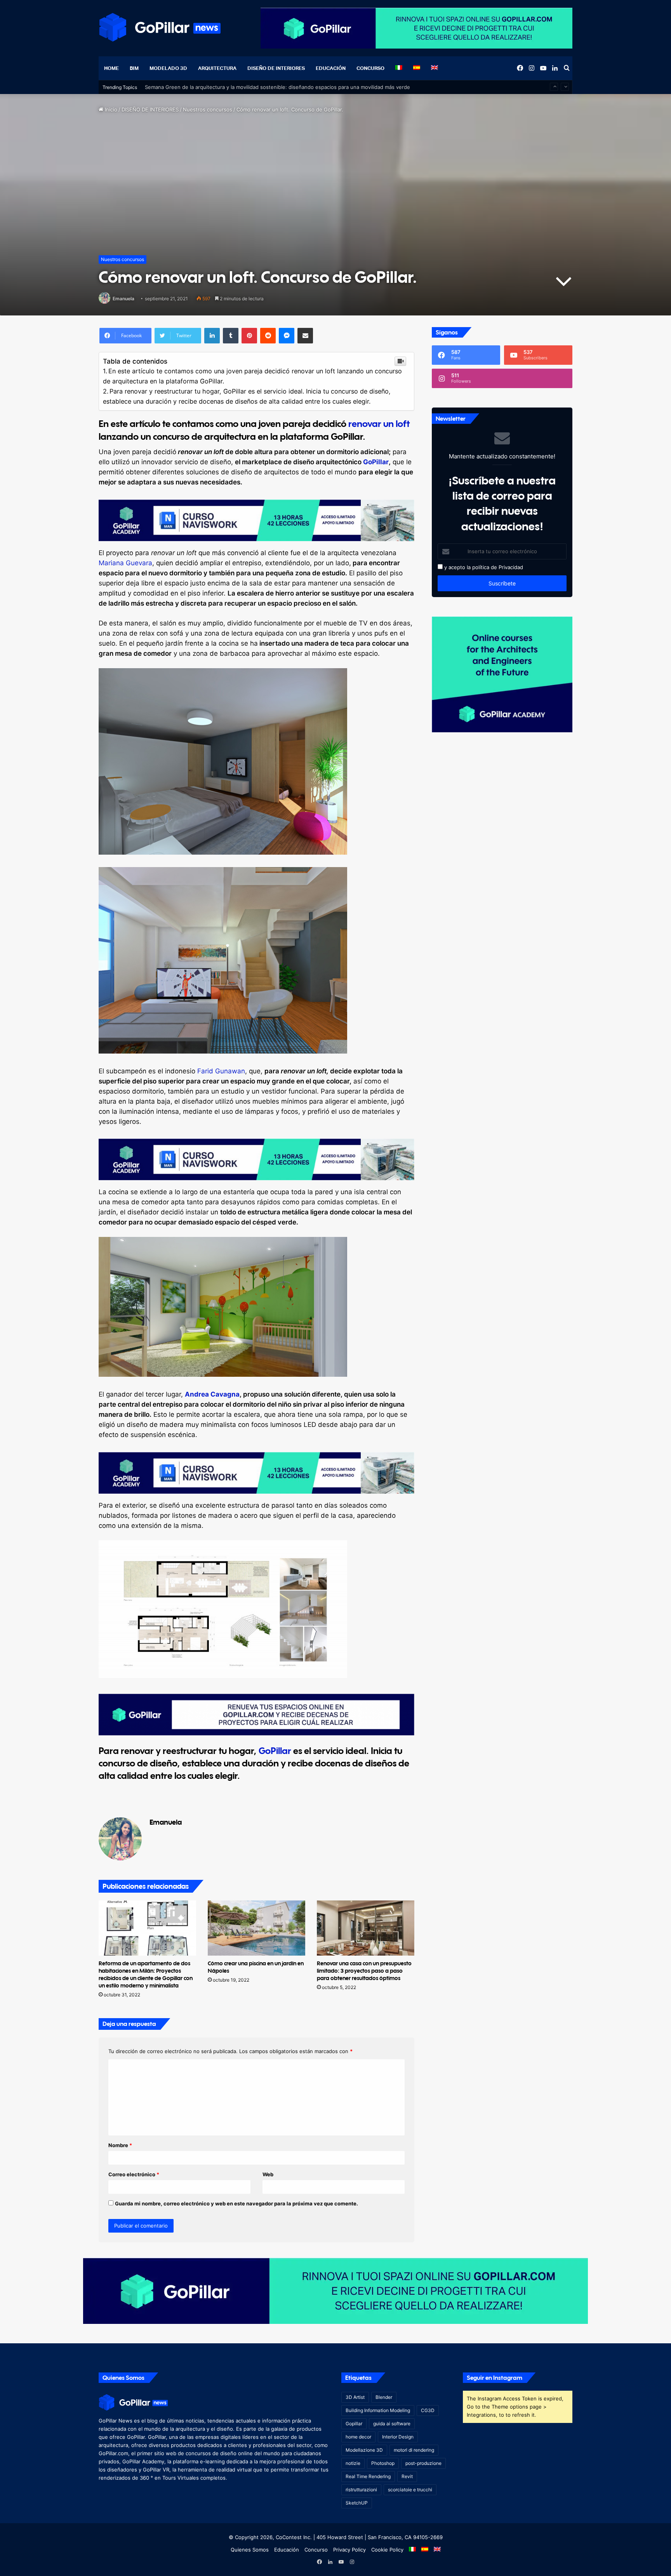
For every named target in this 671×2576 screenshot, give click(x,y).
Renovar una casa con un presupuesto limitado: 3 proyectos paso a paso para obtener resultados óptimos (364, 1971)
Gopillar (354, 2424)
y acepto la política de (470, 567)
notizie (353, 2463)
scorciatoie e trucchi (410, 2490)
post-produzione (423, 2463)
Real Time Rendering (368, 2476)
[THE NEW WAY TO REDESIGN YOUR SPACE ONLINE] (335, 2290)
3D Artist (355, 2397)
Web (268, 2174)
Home (111, 68)
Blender (384, 2397)
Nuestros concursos (208, 110)
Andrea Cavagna (212, 1394)
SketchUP (357, 2503)
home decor (358, 2437)
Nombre (120, 2145)
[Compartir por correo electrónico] (305, 336)
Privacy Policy (349, 2550)
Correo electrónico (134, 2174)
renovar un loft (379, 423)
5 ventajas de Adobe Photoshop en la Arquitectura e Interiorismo (224, 87)
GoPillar (376, 462)
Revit (407, 2476)
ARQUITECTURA (217, 68)
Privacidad (511, 567)
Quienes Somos (250, 2550)
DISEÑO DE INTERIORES (276, 68)
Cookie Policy (387, 2550)
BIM (134, 68)
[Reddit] (268, 336)
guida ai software (392, 2424)
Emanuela (123, 299)
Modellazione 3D (364, 2450)
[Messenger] (287, 336)
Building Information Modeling (378, 2410)
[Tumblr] (231, 336)
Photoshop (383, 2463)
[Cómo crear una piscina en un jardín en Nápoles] (256, 1928)
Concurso (370, 68)
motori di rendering (414, 2450)
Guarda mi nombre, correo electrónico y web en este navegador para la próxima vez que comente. (236, 2203)
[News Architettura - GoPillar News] (160, 27)
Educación (331, 68)
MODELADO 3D (168, 68)
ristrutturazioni (361, 2490)
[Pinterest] (249, 336)
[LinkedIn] (212, 336)
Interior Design (398, 2437)
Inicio (110, 110)
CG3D (428, 2410)
